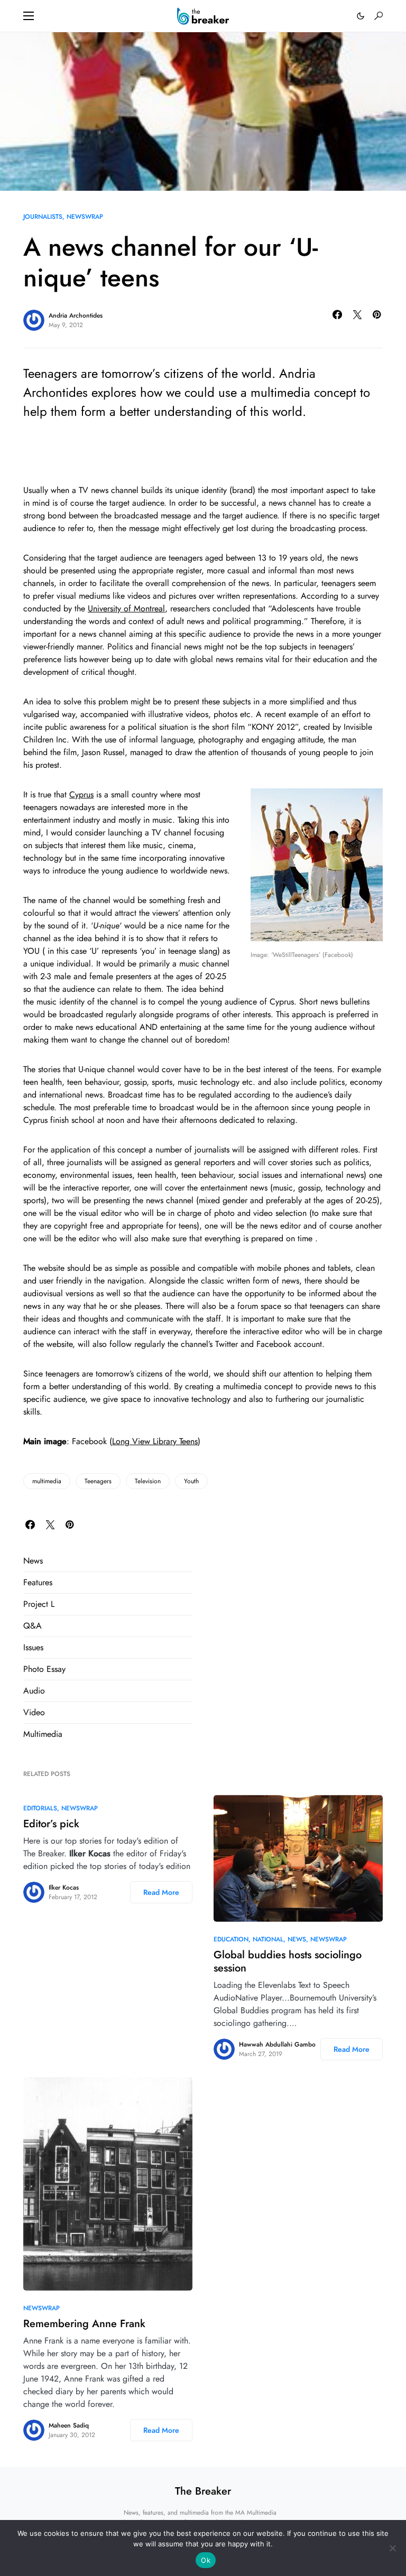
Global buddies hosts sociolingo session (288, 1961)
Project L (39, 1604)
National (268, 1939)
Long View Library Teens (155, 1441)
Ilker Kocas (64, 1887)
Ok (206, 2560)
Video (34, 1712)
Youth (191, 1481)
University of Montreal (126, 608)
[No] (393, 2548)
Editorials (40, 1808)
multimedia (47, 1481)
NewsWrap (85, 217)
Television (148, 1481)
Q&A (33, 1626)
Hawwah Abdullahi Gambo (277, 2044)
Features (38, 1582)
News (33, 1561)
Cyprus (81, 794)
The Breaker (203, 2491)
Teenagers (98, 1481)
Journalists (43, 217)
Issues (33, 1647)
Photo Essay (44, 1669)
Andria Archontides (76, 315)
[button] (29, 16)
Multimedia (43, 1734)
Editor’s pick (51, 1824)
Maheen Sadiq (69, 2425)
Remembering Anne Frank (84, 2324)
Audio (34, 1691)
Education (231, 1939)
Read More (161, 1892)
